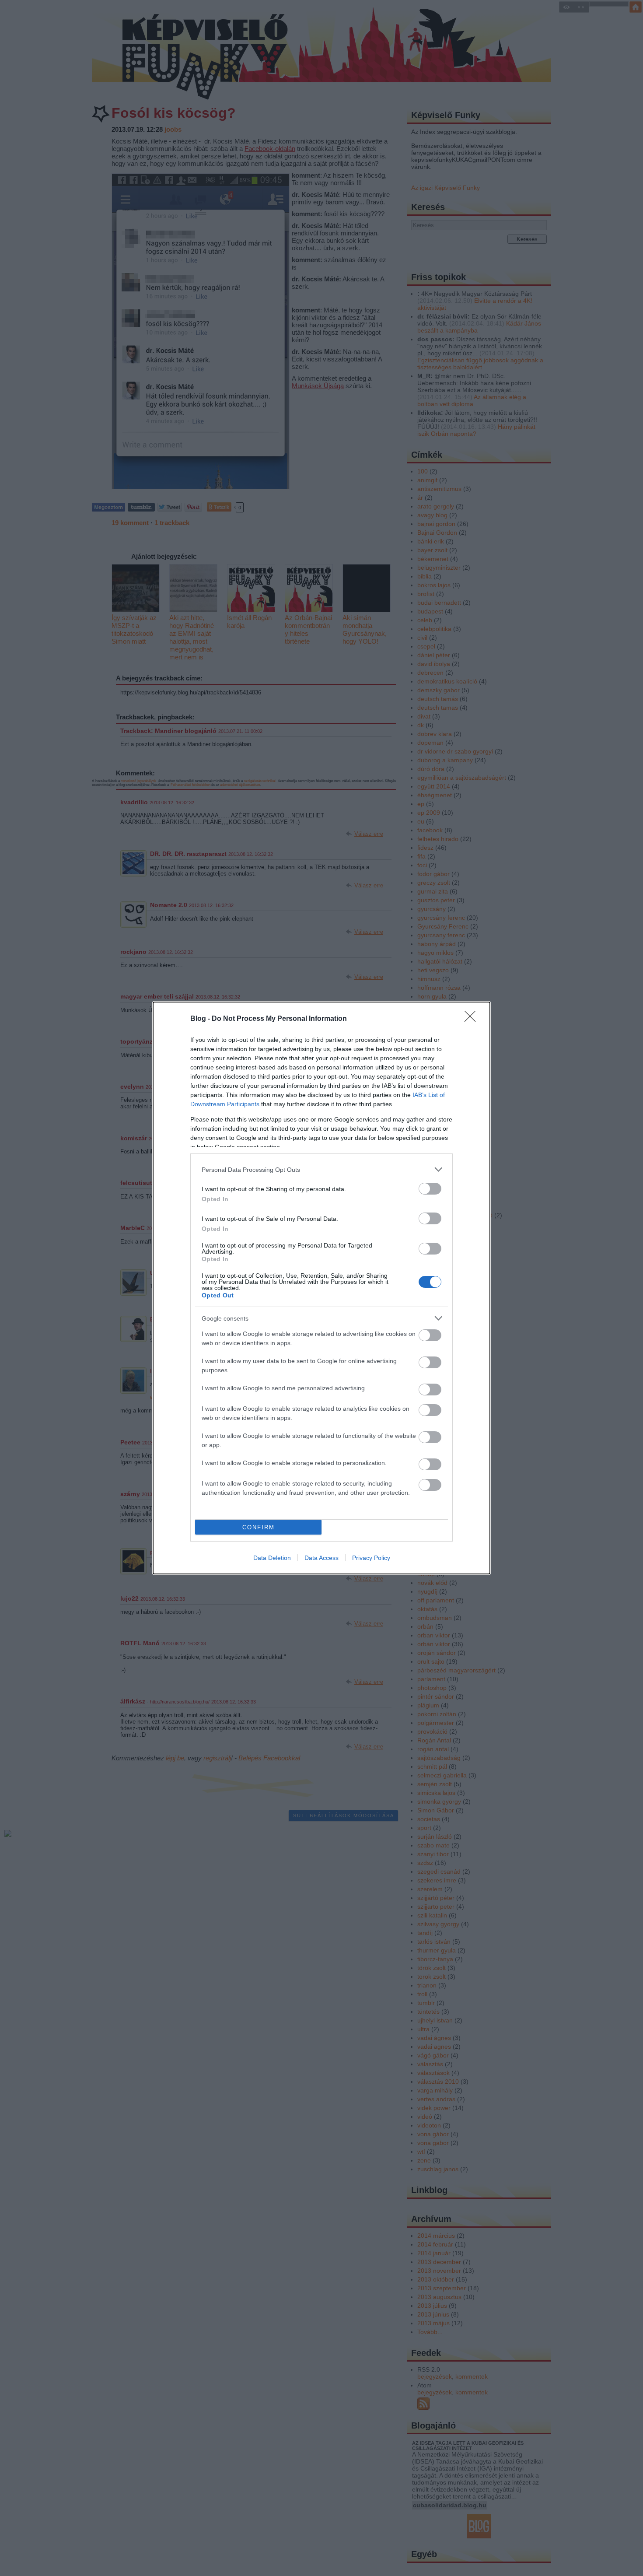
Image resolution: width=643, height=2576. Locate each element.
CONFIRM (259, 1527)
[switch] (430, 1189)
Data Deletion (272, 1558)
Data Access (321, 1558)
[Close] (473, 1019)
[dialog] (321, 1288)
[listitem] (321, 1169)
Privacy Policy (371, 1558)
